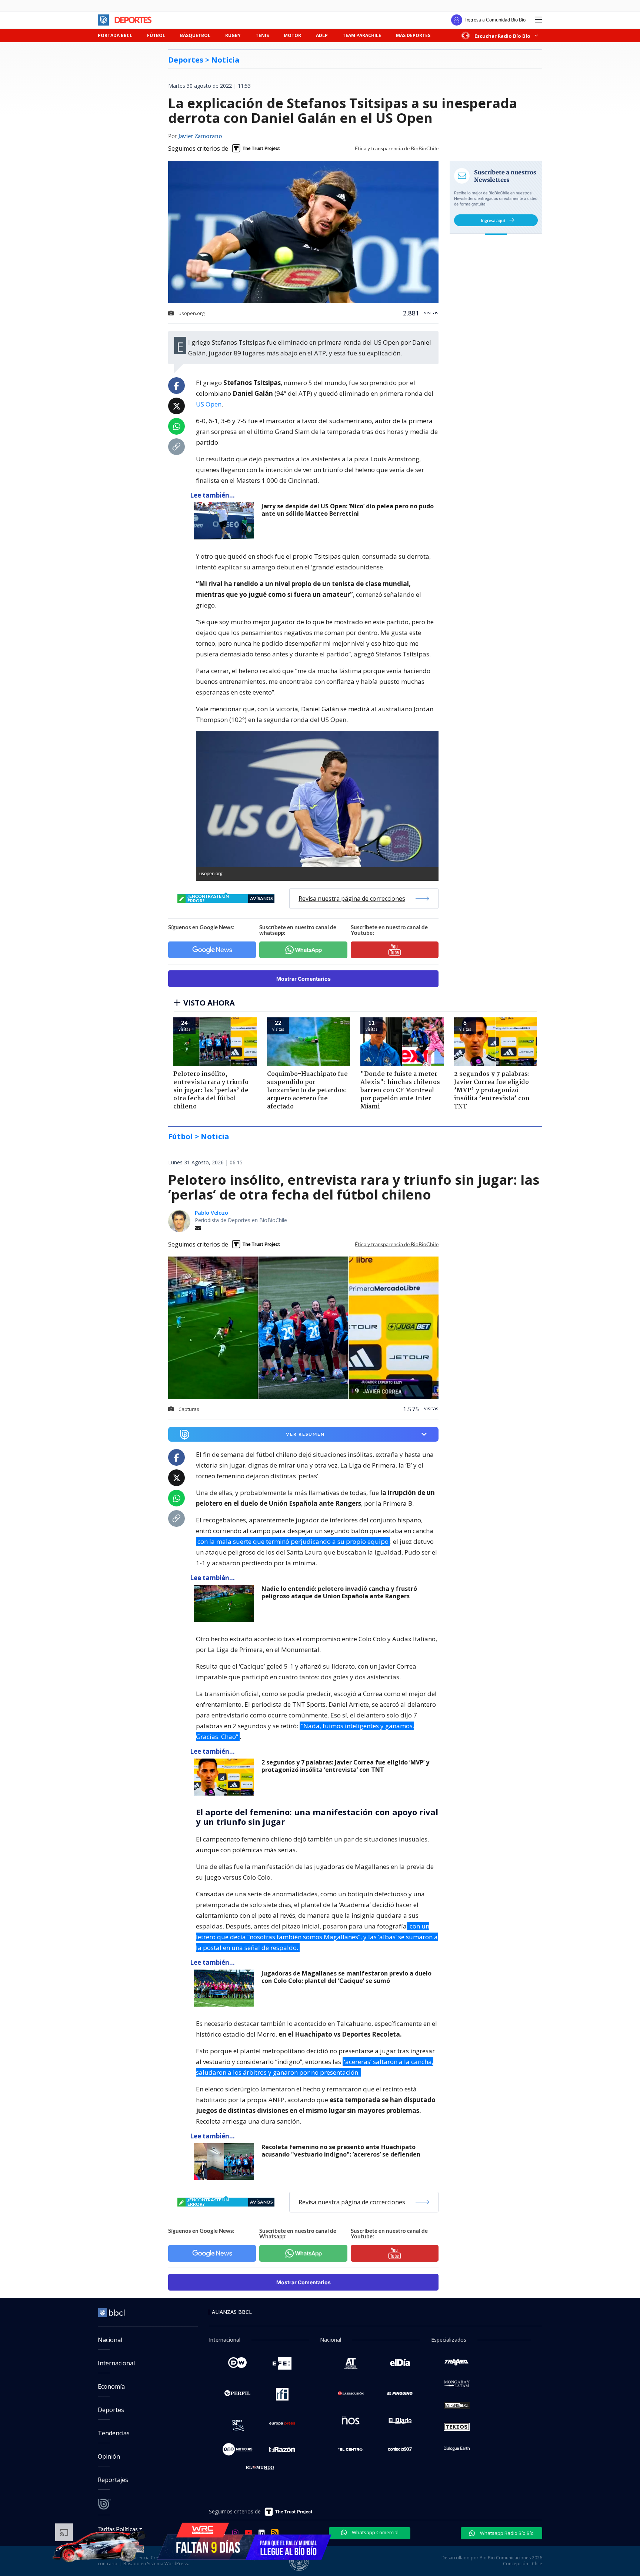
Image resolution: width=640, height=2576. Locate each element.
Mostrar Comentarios (304, 979)
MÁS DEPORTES (413, 35)
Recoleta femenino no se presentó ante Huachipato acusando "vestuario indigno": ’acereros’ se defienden (341, 2151)
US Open (209, 404)
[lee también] (226, 1603)
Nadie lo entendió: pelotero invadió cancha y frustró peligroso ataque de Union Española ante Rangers (339, 1593)
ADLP (322, 35)
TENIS (262, 35)
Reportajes (113, 2480)
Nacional (110, 2340)
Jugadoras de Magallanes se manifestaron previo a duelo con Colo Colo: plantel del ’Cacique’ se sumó (346, 1977)
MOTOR (292, 35)
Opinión (109, 2456)
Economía (111, 2386)
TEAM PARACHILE (362, 35)
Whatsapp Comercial (375, 2532)
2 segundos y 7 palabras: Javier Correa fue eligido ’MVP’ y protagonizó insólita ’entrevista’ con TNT (345, 1766)
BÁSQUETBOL (195, 35)
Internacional (116, 2363)
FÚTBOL (156, 35)
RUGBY (233, 35)
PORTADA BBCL (115, 35)
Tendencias (114, 2433)
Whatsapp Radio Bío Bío (506, 2533)
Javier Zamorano (200, 137)
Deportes (111, 2410)
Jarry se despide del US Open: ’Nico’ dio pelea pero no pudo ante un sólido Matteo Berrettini (348, 510)
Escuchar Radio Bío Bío (502, 36)
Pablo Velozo (211, 1213)
